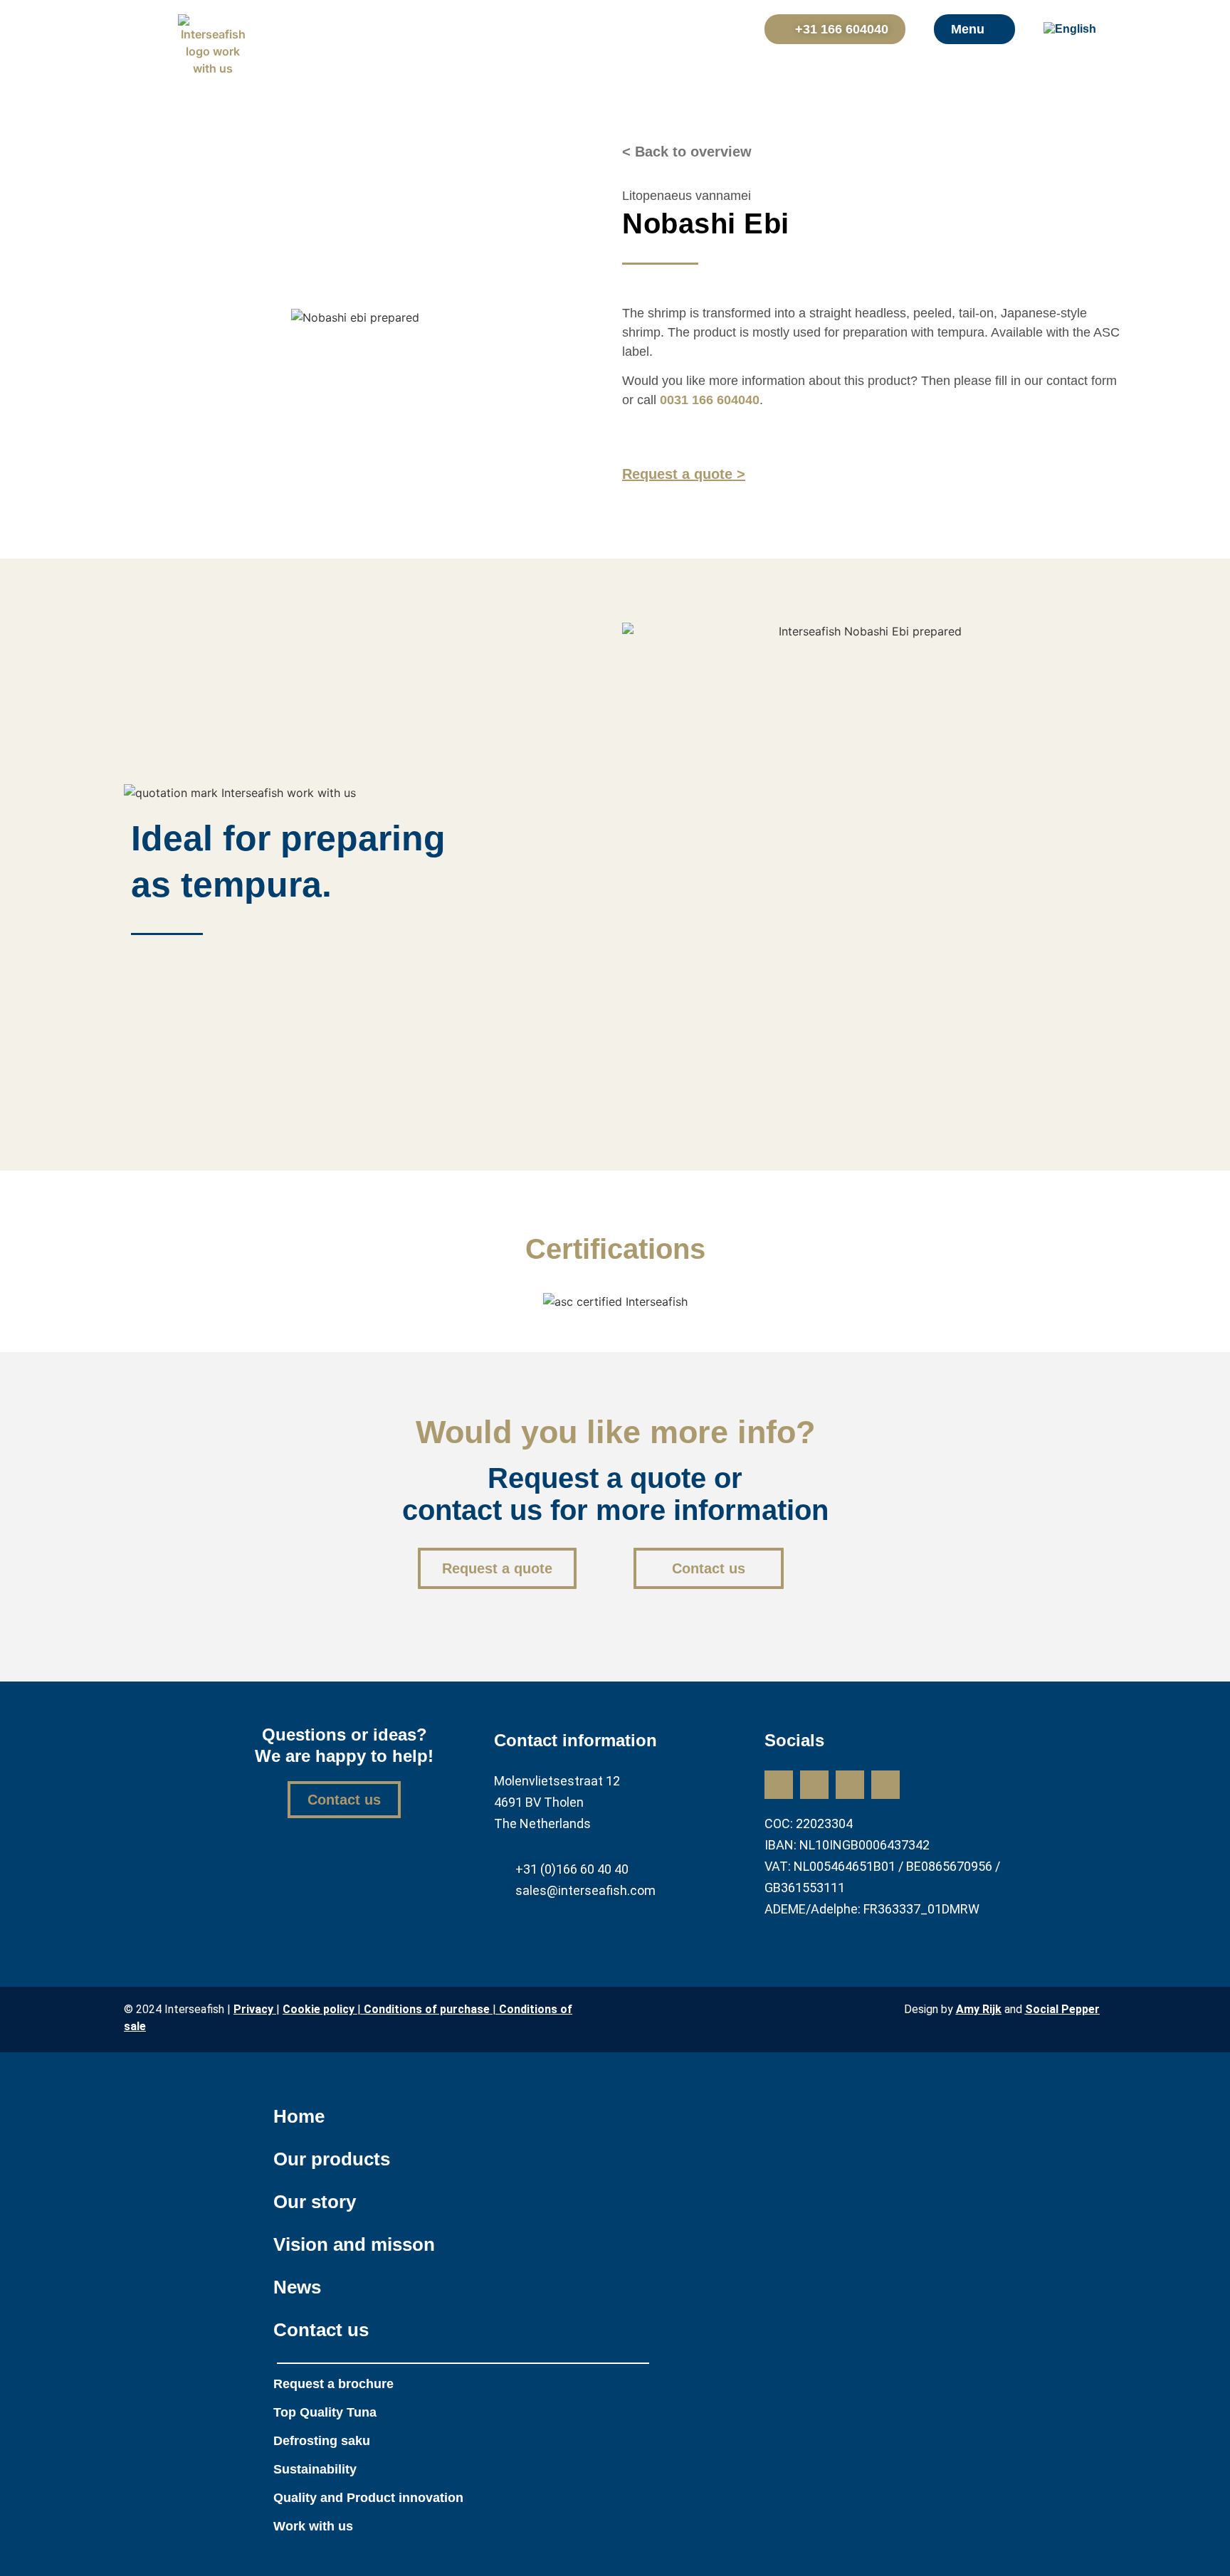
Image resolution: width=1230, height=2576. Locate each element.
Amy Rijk (979, 2009)
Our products (332, 2159)
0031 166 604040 (710, 400)
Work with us (313, 2526)
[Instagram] (814, 1785)
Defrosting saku (322, 2441)
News (297, 2287)
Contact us (321, 2330)
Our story (315, 2202)
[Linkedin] (779, 1785)
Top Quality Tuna (325, 2412)
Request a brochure (333, 2384)
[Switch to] (1079, 29)
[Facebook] (850, 1785)
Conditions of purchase (428, 2009)
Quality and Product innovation (368, 2498)
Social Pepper (1062, 2009)
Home (299, 2116)
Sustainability (315, 2469)
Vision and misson (354, 2244)
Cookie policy (319, 2009)
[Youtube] (885, 1785)
